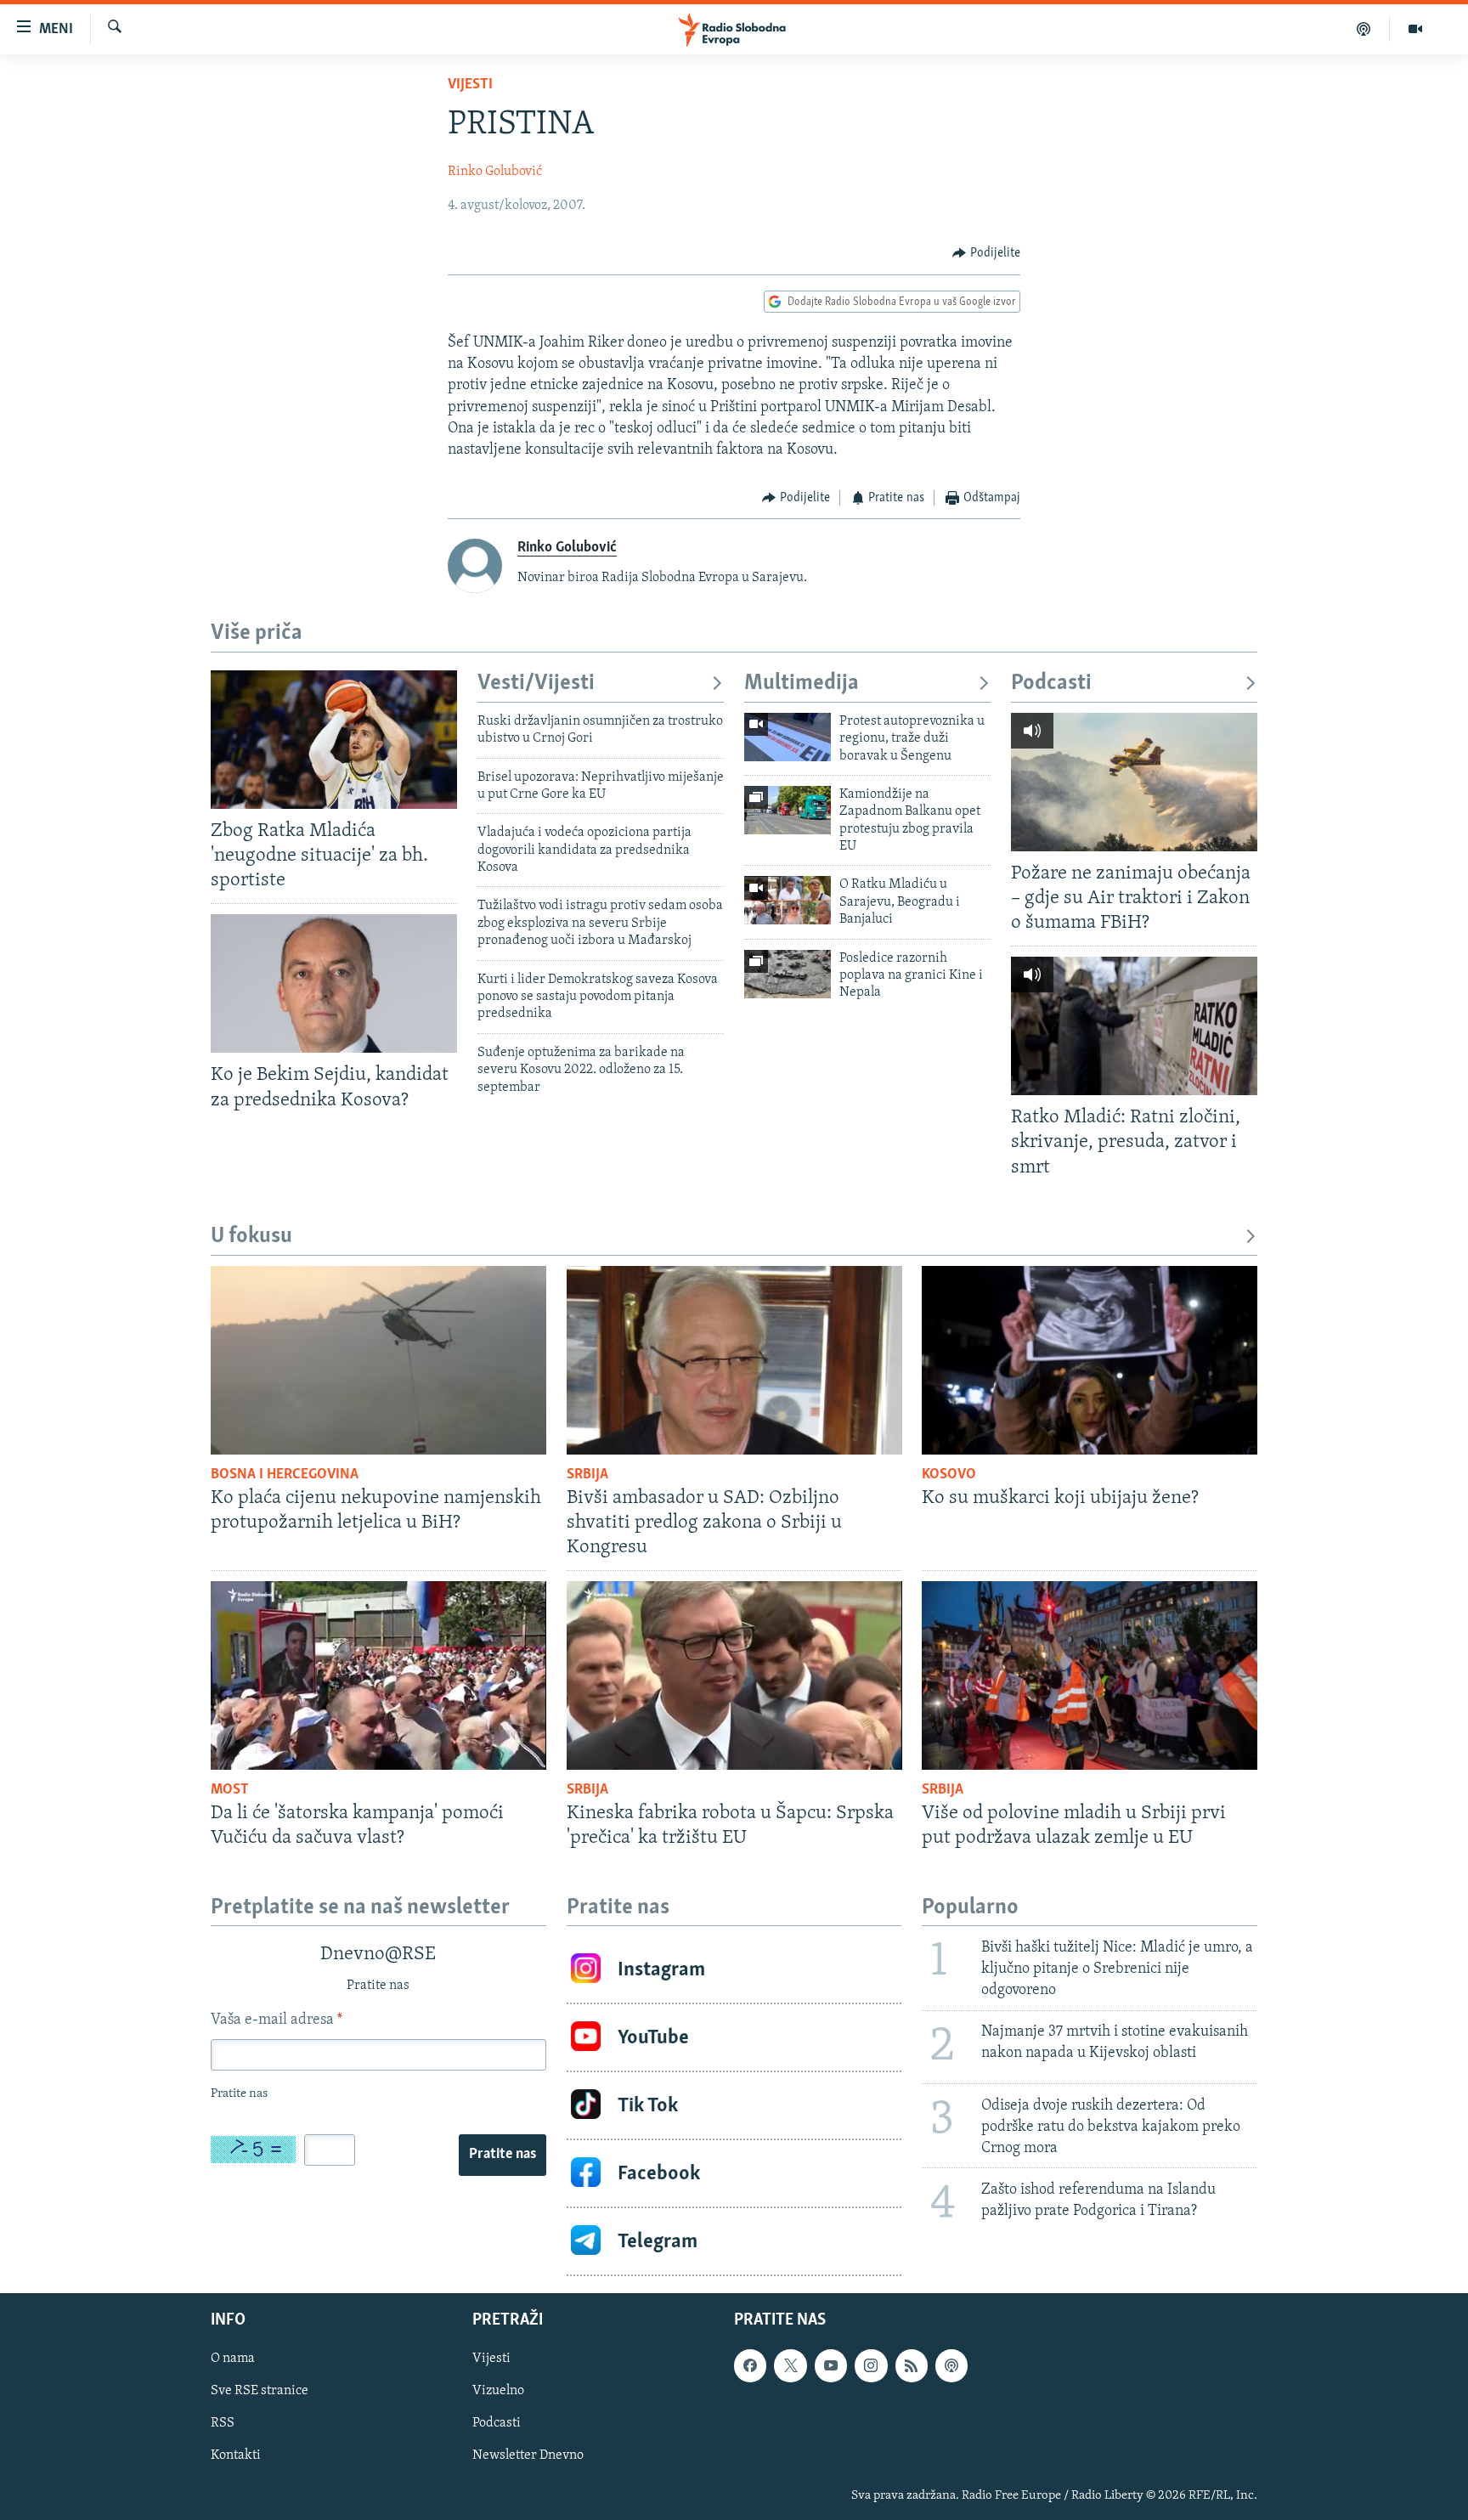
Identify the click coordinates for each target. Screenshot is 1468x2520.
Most (230, 1790)
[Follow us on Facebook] (750, 2366)
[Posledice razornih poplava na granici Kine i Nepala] (788, 974)
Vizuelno (498, 2392)
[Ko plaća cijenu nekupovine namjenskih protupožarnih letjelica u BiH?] (378, 1360)
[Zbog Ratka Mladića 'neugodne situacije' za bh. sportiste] (334, 740)
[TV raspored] (951, 2366)
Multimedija (802, 684)
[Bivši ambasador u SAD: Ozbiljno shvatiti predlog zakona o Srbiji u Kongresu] (734, 1360)
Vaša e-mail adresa (277, 2020)
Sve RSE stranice (260, 2392)
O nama (233, 2359)
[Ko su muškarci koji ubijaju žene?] (1090, 1360)
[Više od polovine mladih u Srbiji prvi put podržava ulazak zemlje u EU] (1090, 1675)
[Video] (1415, 29)
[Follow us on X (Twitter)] (790, 2366)
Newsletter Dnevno (528, 2456)
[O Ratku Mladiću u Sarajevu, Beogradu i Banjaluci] (788, 900)
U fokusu (251, 1237)
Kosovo (949, 1475)
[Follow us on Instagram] (871, 2366)
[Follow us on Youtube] (831, 2366)
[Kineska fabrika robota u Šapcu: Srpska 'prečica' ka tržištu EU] (734, 1675)
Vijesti (470, 85)
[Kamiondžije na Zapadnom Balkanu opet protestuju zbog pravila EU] (788, 810)
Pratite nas (503, 2155)
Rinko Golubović (495, 172)
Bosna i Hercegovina (285, 1475)
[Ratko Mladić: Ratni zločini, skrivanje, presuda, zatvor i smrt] (1134, 1026)
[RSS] (912, 2366)
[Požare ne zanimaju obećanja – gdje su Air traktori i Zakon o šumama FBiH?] (1134, 782)
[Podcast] (1364, 29)
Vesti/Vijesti (536, 684)
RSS (223, 2424)
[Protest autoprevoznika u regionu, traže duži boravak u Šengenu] (788, 737)
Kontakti (236, 2456)
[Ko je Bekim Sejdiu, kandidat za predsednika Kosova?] (334, 983)
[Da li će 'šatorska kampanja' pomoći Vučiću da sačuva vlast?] (378, 1675)
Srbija (587, 1475)
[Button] (986, 253)
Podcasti (1051, 684)
